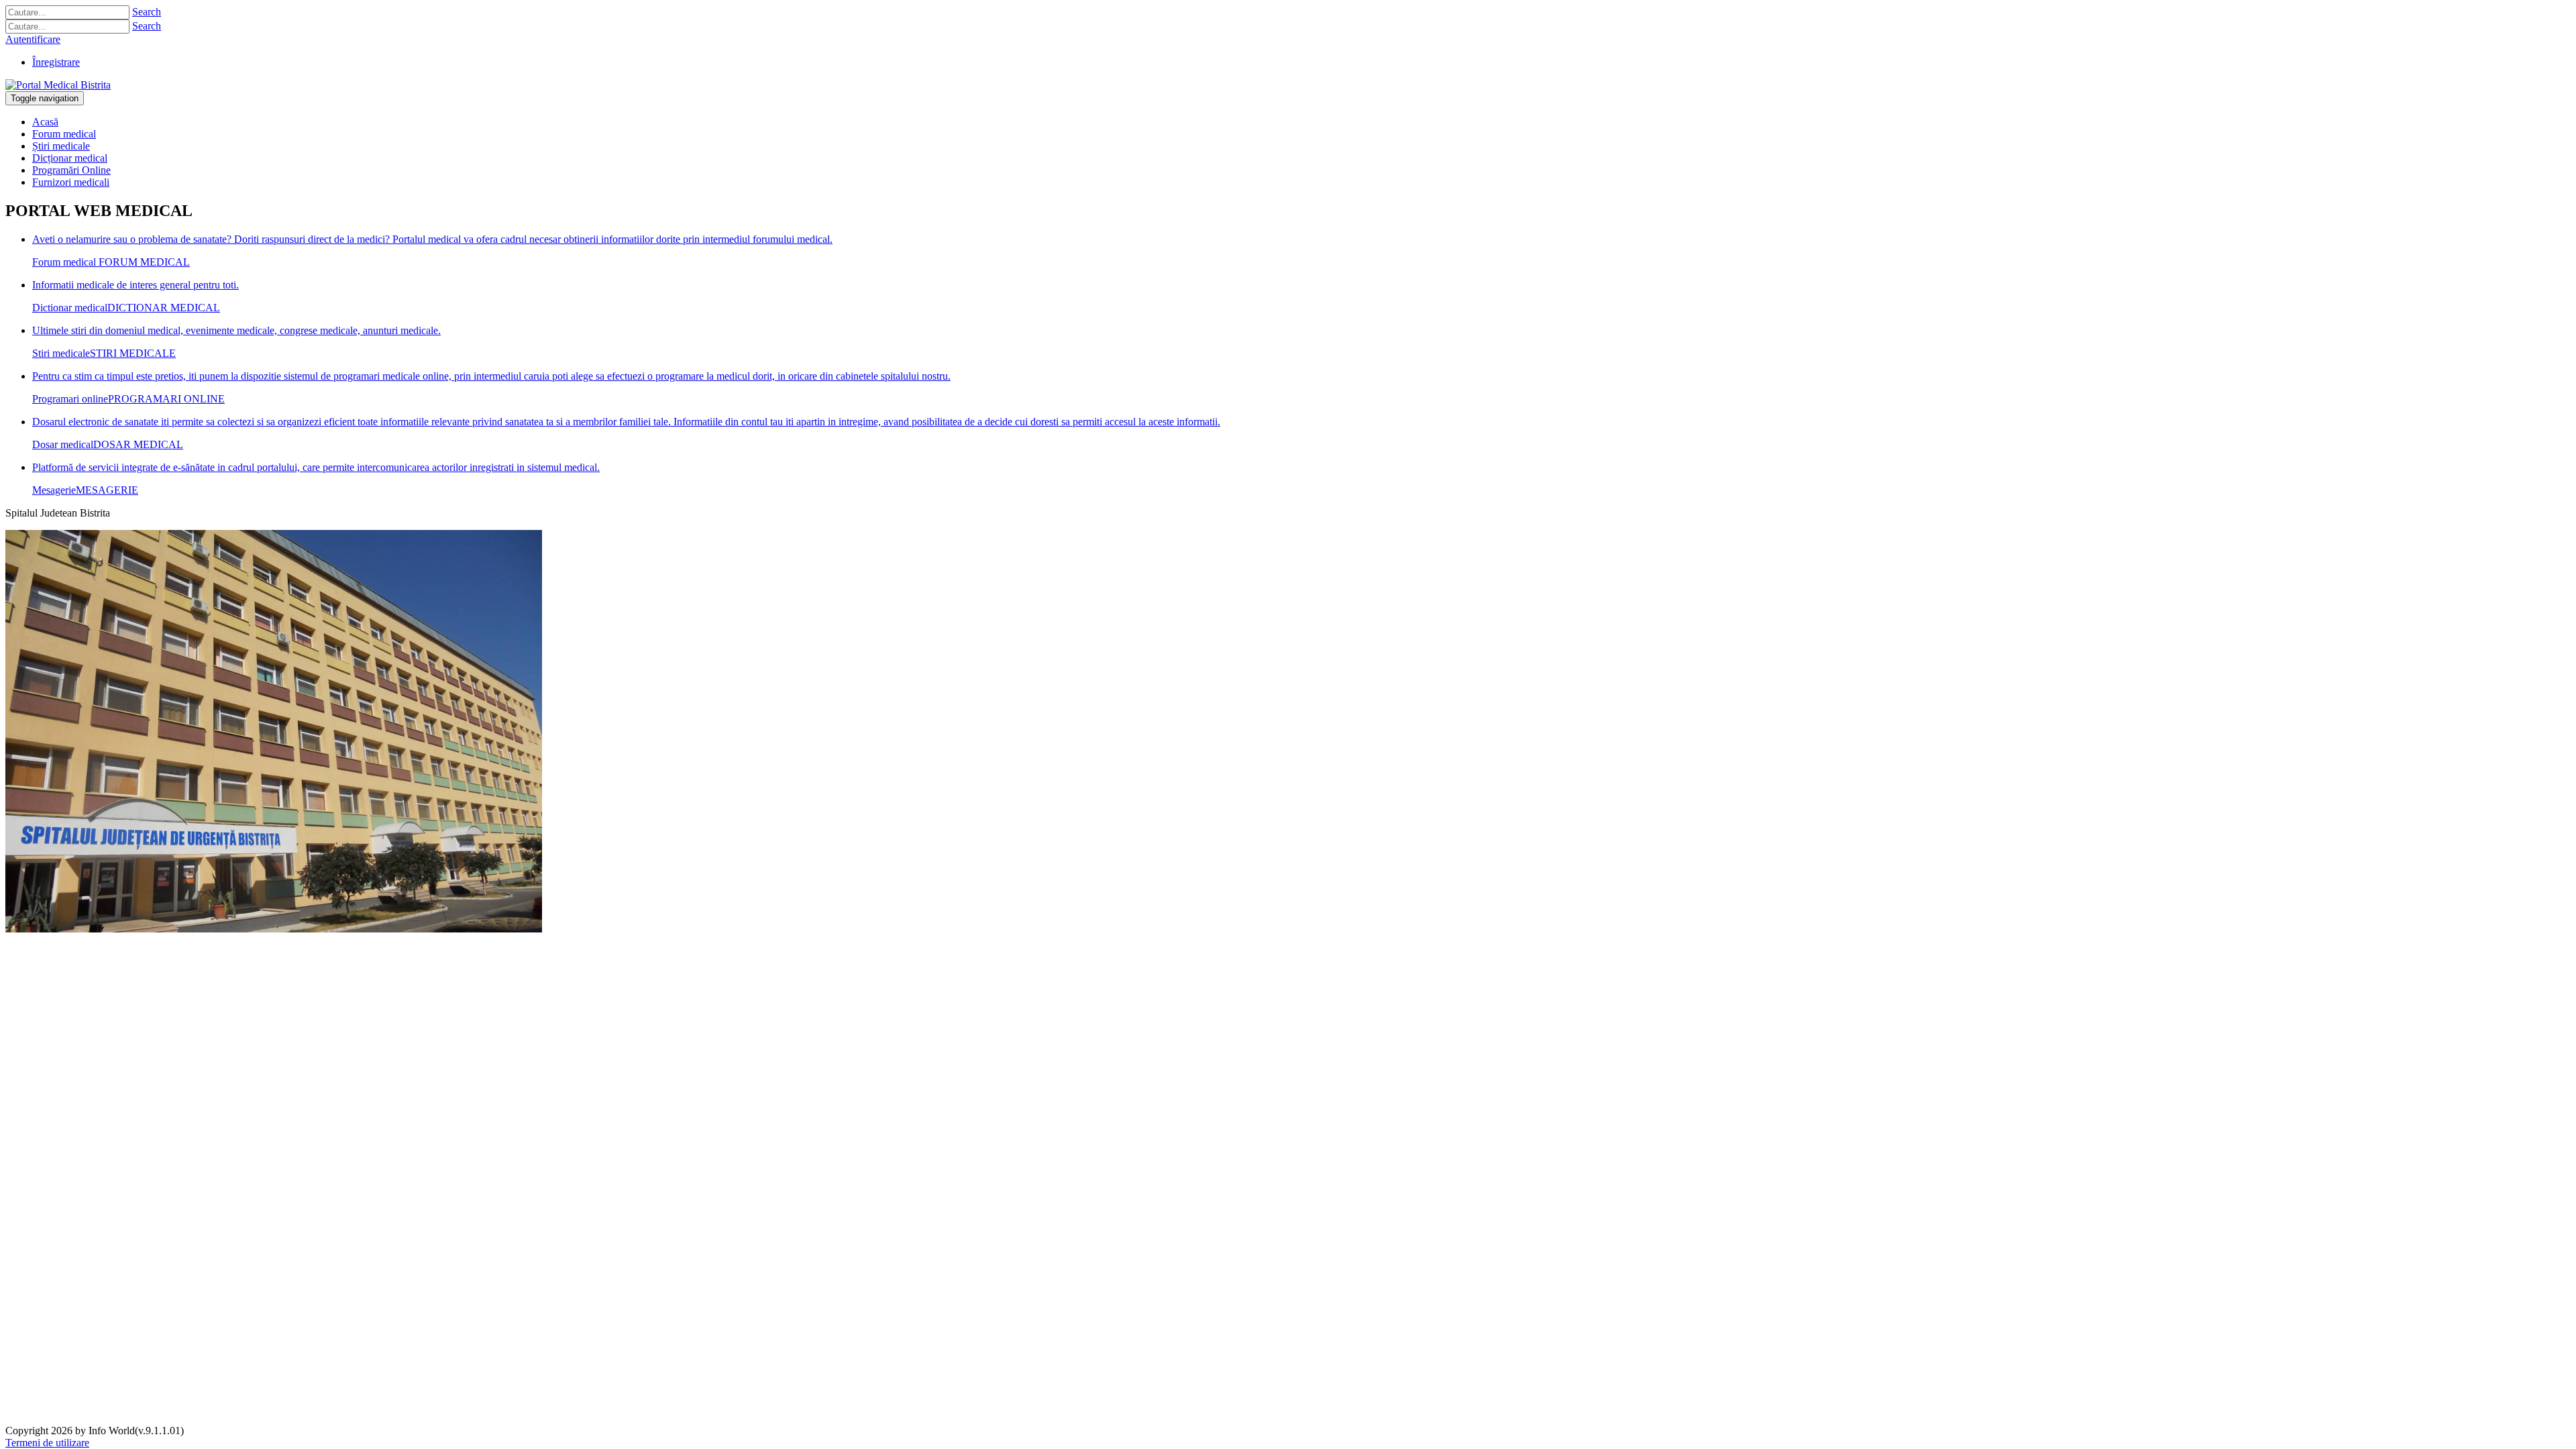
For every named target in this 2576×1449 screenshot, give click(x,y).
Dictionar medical (70, 308)
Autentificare (33, 39)
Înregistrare (56, 62)
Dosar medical (63, 444)
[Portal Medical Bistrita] (58, 85)
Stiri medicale (61, 353)
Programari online (70, 399)
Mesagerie (54, 490)
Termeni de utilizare (47, 1443)
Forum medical (64, 262)
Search (147, 12)
